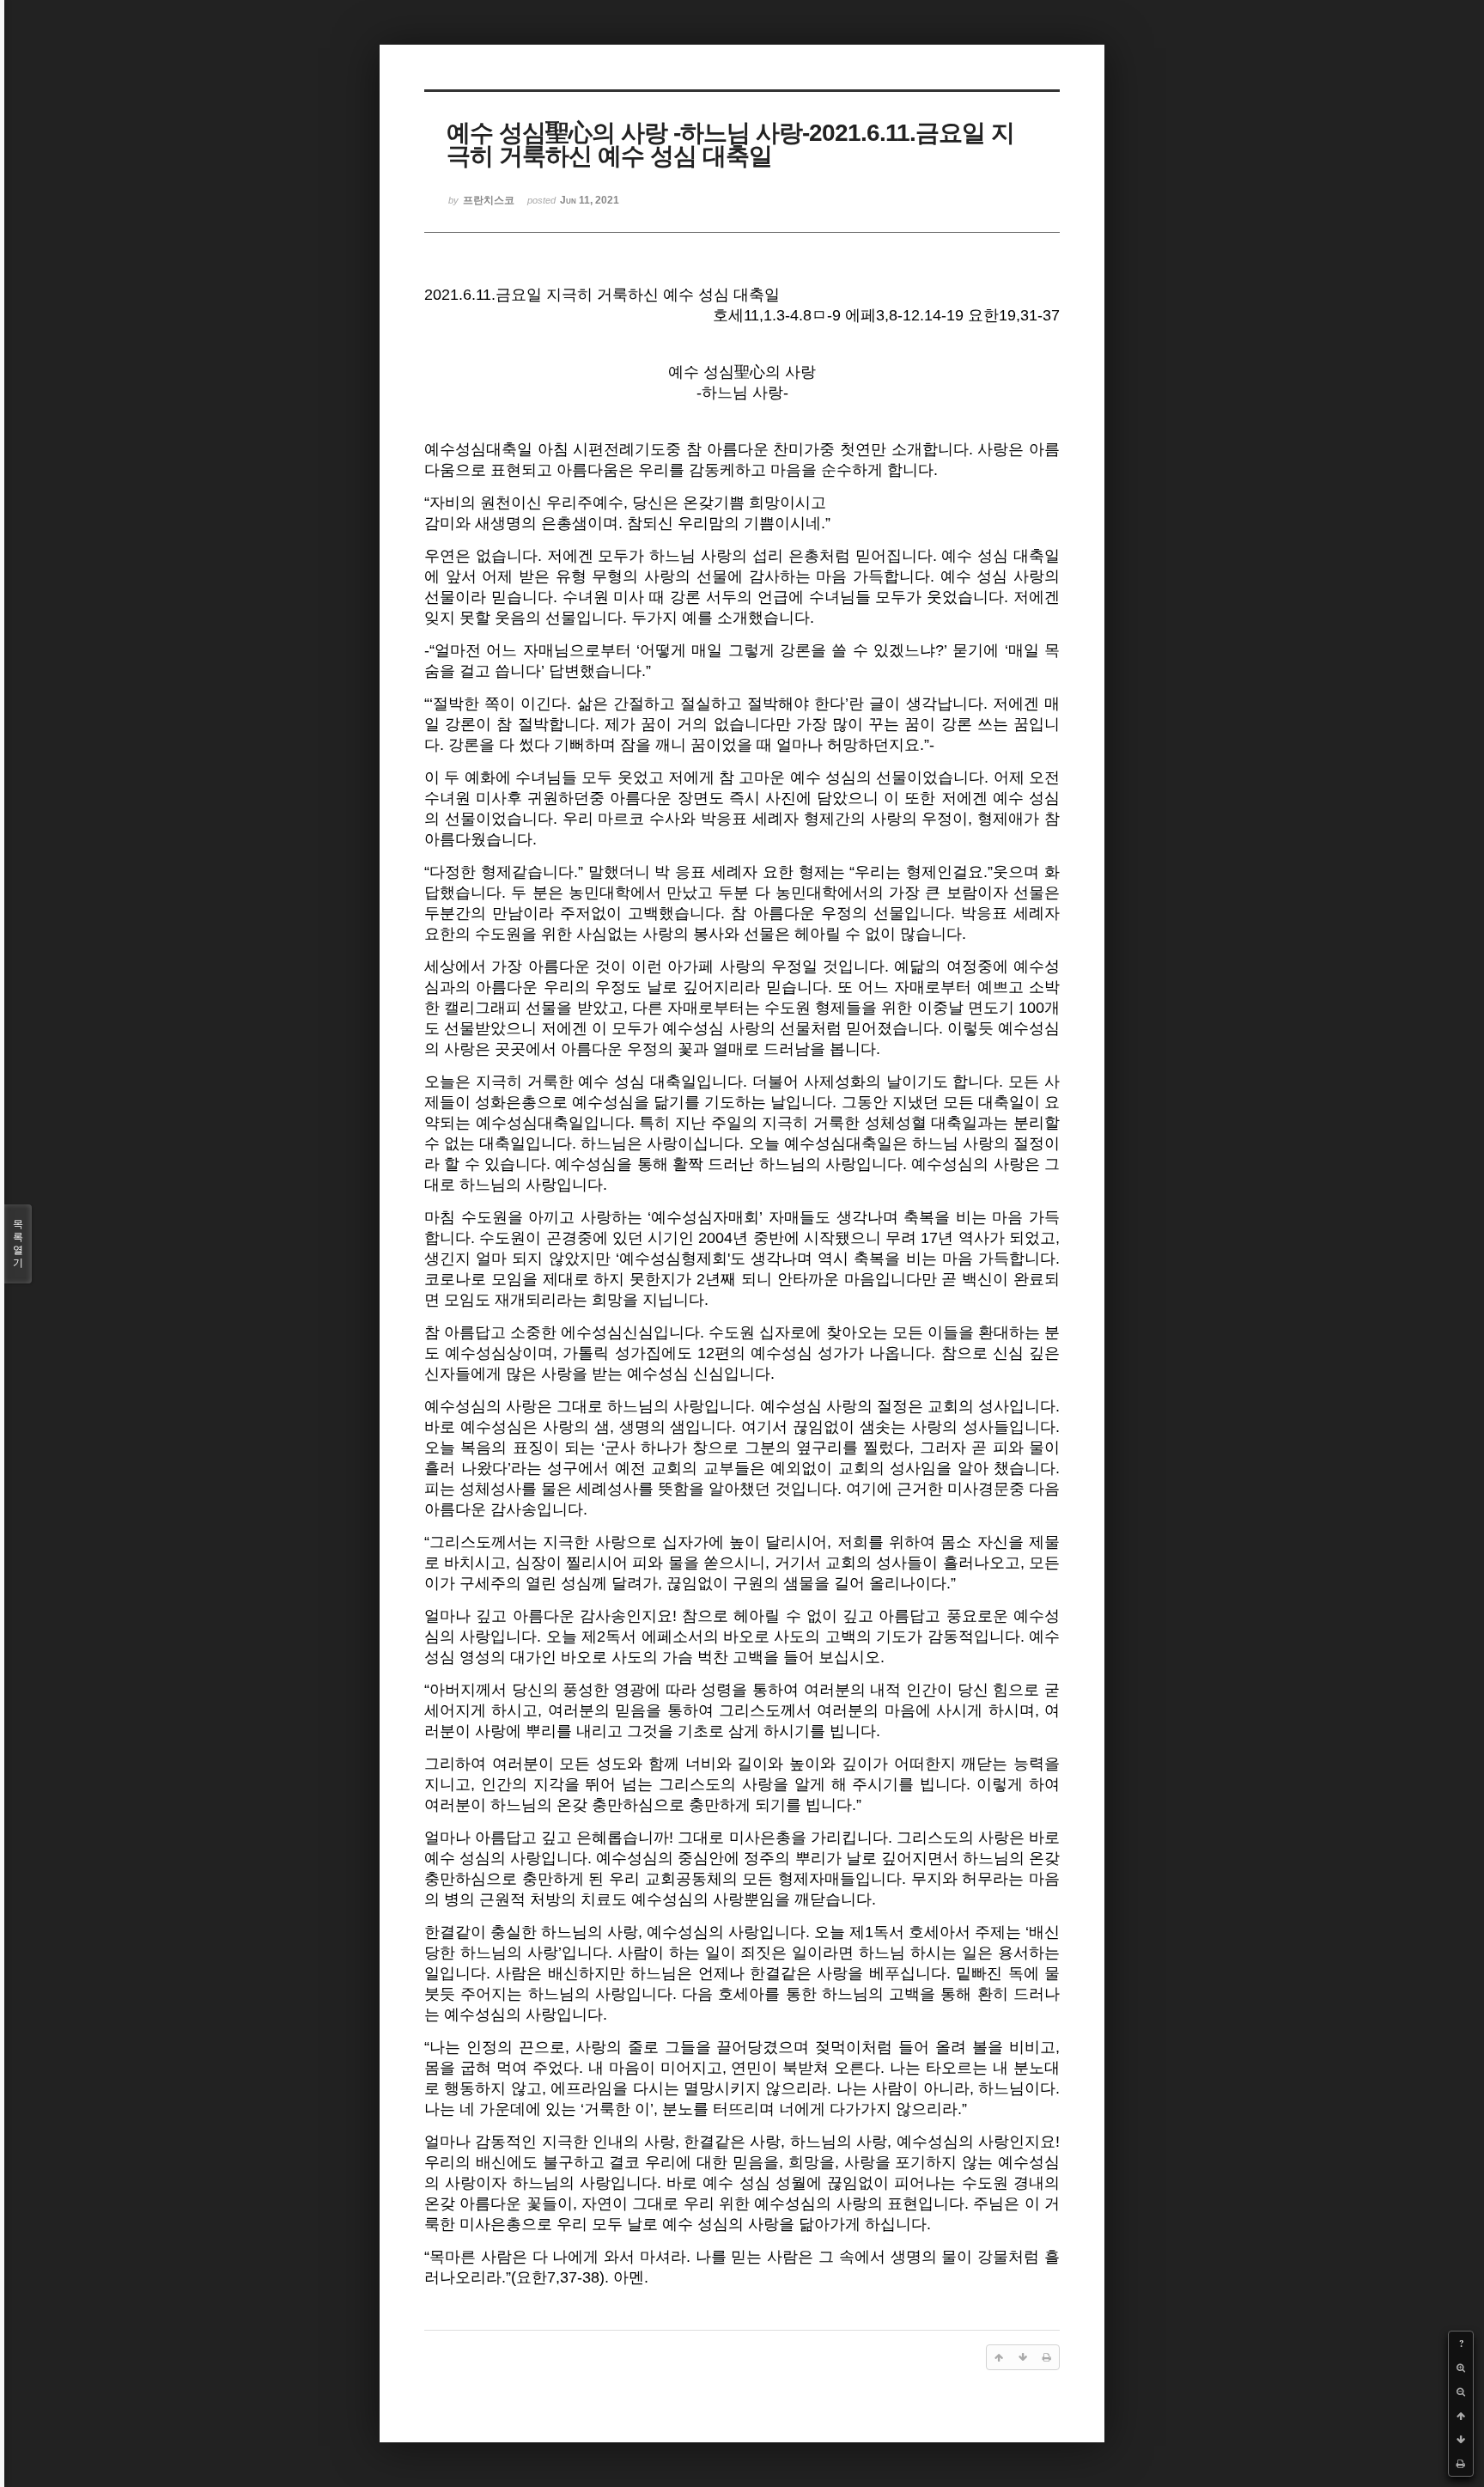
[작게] (1461, 2392)
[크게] (1461, 2368)
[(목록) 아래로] (1461, 2440)
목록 (18, 1243)
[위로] (1461, 2416)
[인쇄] (1461, 2464)
